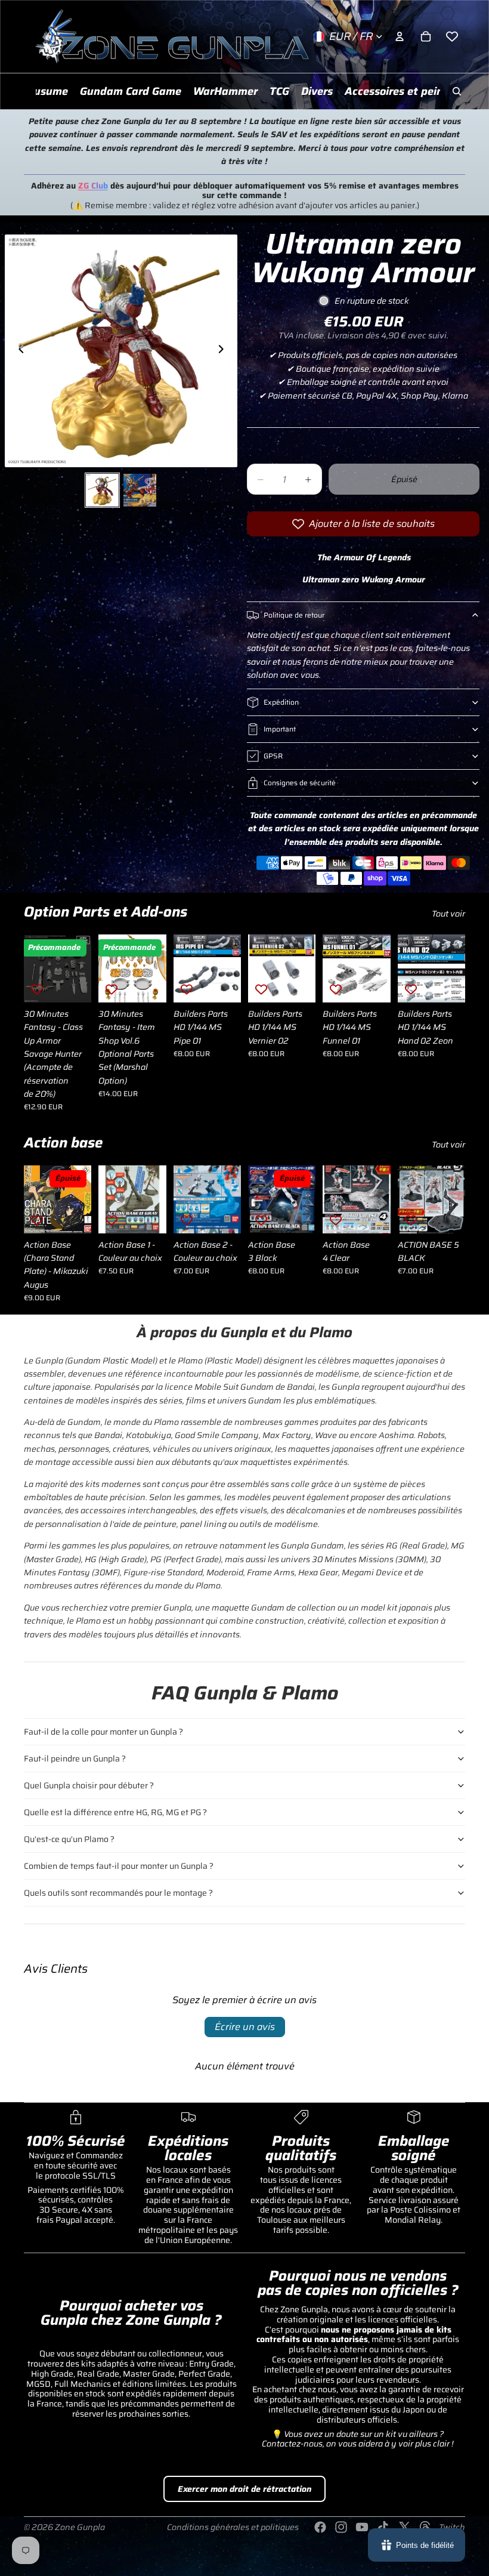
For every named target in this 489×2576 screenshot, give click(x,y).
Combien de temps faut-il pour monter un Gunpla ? (119, 1866)
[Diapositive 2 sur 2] (140, 490)
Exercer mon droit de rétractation (244, 2489)
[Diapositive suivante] (224, 351)
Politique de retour (294, 615)
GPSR (273, 756)
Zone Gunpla (80, 2527)
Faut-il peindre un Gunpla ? (75, 1759)
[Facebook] (320, 2527)
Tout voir (448, 914)
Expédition (281, 702)
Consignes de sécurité (300, 783)
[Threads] (425, 2527)
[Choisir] (73, 984)
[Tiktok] (383, 2527)
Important (280, 729)
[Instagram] (341, 2527)
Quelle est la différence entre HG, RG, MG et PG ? (115, 1812)
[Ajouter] (148, 984)
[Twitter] (404, 2527)
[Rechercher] (457, 91)
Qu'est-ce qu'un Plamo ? (69, 1839)
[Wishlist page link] (452, 36)
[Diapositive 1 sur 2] (102, 490)
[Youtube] (362, 2527)
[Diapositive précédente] (18, 351)
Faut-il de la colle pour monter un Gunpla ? (103, 1732)
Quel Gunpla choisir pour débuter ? (89, 1785)
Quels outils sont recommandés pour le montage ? (118, 1893)
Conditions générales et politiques (233, 2527)
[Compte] (400, 36)
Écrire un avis (245, 2027)
